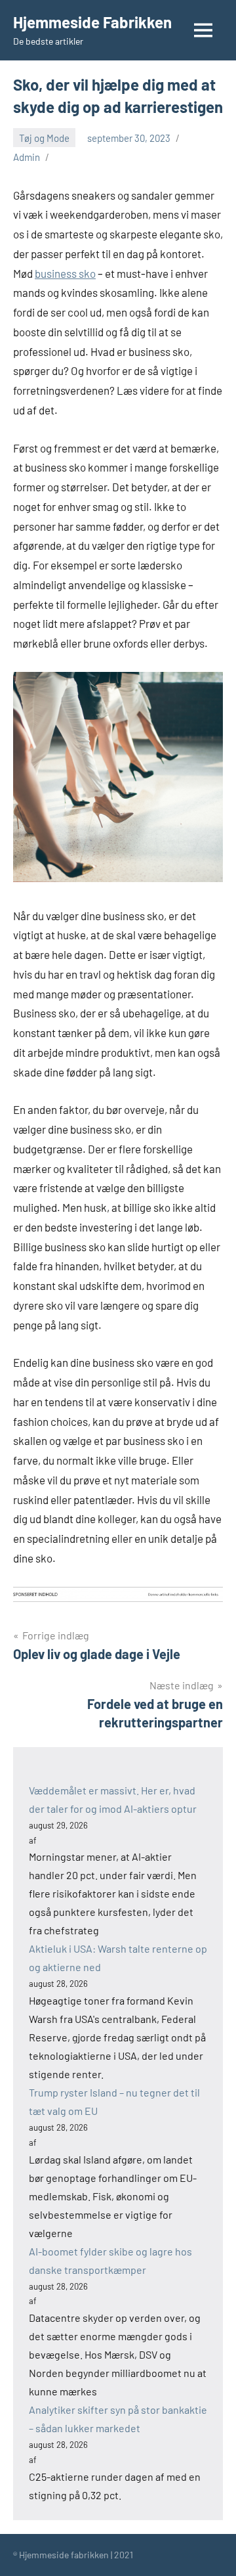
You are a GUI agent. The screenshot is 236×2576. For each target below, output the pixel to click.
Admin (27, 157)
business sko (65, 273)
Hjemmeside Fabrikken (92, 22)
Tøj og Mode (44, 138)
